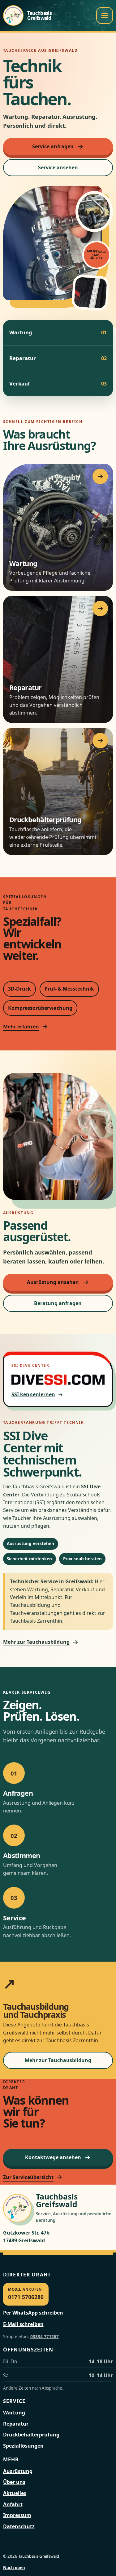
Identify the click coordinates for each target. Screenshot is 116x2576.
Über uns (14, 2482)
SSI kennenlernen (33, 1394)
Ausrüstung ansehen (53, 1282)
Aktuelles (15, 2493)
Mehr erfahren (21, 1027)
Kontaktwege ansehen (53, 2157)
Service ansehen (58, 167)
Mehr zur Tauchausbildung (36, 1642)
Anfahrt (13, 2504)
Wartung (14, 2413)
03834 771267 (45, 2336)
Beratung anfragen (58, 1303)
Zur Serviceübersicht (28, 2177)
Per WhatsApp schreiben (33, 2313)
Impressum (17, 2515)
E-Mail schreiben (23, 2324)
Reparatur (16, 2424)
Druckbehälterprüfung (31, 2435)
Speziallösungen (23, 2446)
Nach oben (14, 2568)
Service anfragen (53, 146)
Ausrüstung (18, 2471)
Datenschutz (19, 2526)
